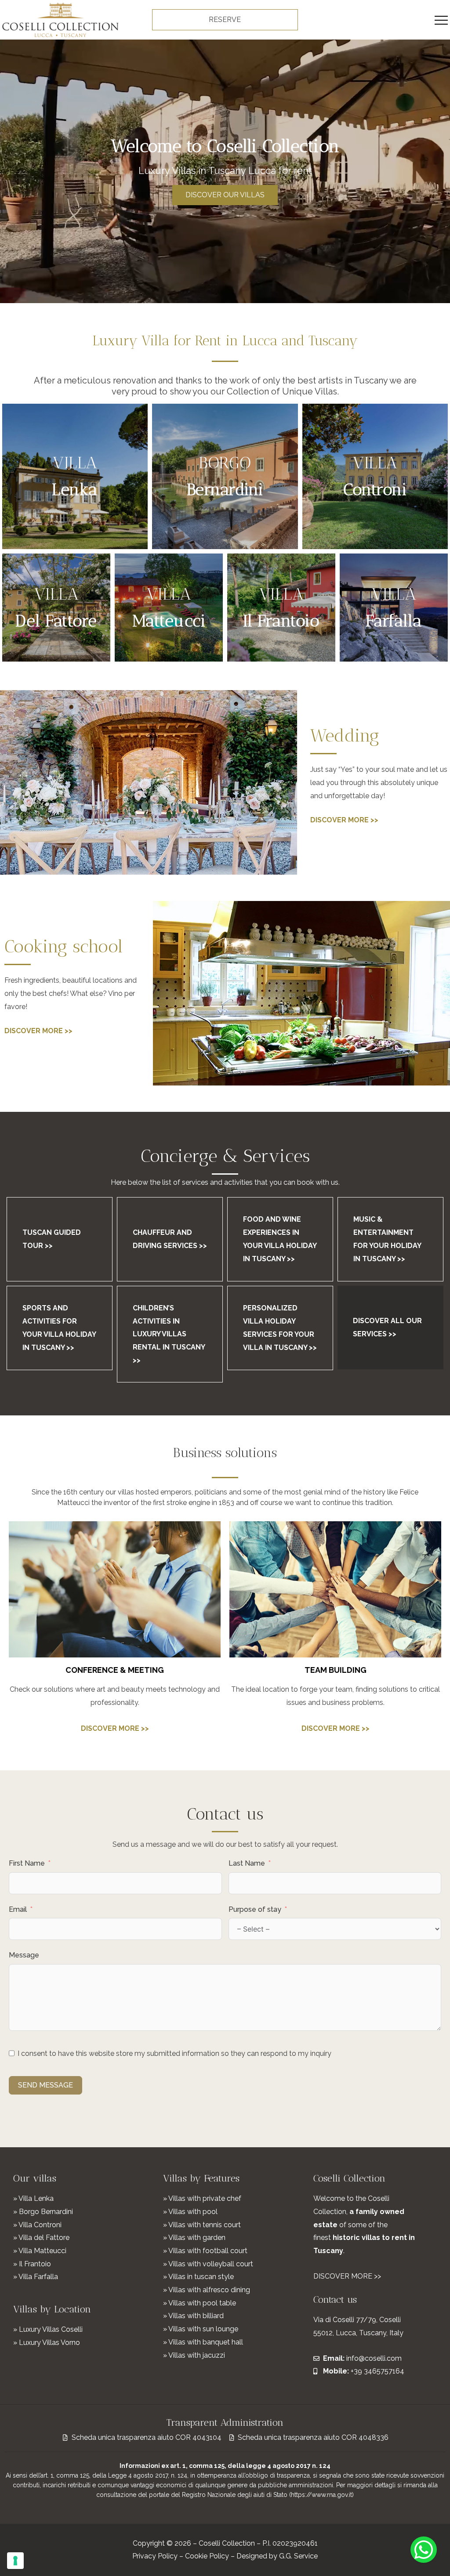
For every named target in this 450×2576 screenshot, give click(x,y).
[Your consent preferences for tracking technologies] (15, 2561)
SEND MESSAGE (45, 2085)
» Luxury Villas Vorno (47, 2343)
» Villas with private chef (202, 2198)
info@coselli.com (374, 2358)
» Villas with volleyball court (208, 2264)
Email (18, 1909)
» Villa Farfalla (36, 2277)
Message (24, 1955)
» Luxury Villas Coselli (48, 2329)
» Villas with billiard (193, 2316)
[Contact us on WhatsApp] (424, 2550)
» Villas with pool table (200, 2303)
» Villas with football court (205, 2251)
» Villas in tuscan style (198, 2277)
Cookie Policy (207, 2556)
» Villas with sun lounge (201, 2329)
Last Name (247, 1863)
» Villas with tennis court (202, 2225)
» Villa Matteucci (40, 2251)
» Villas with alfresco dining (207, 2290)
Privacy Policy (155, 2556)
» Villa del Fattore (41, 2238)
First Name (27, 1863)
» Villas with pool (190, 2212)
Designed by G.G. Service (277, 2556)
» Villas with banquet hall (203, 2342)
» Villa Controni (37, 2225)
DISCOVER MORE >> (115, 1728)
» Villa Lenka (33, 2198)
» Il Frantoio (32, 2264)
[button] (225, 20)
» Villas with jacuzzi (194, 2355)
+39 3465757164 (377, 2371)
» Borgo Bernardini (43, 2212)
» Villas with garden (194, 2238)
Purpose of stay (255, 1909)
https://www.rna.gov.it (321, 2495)
